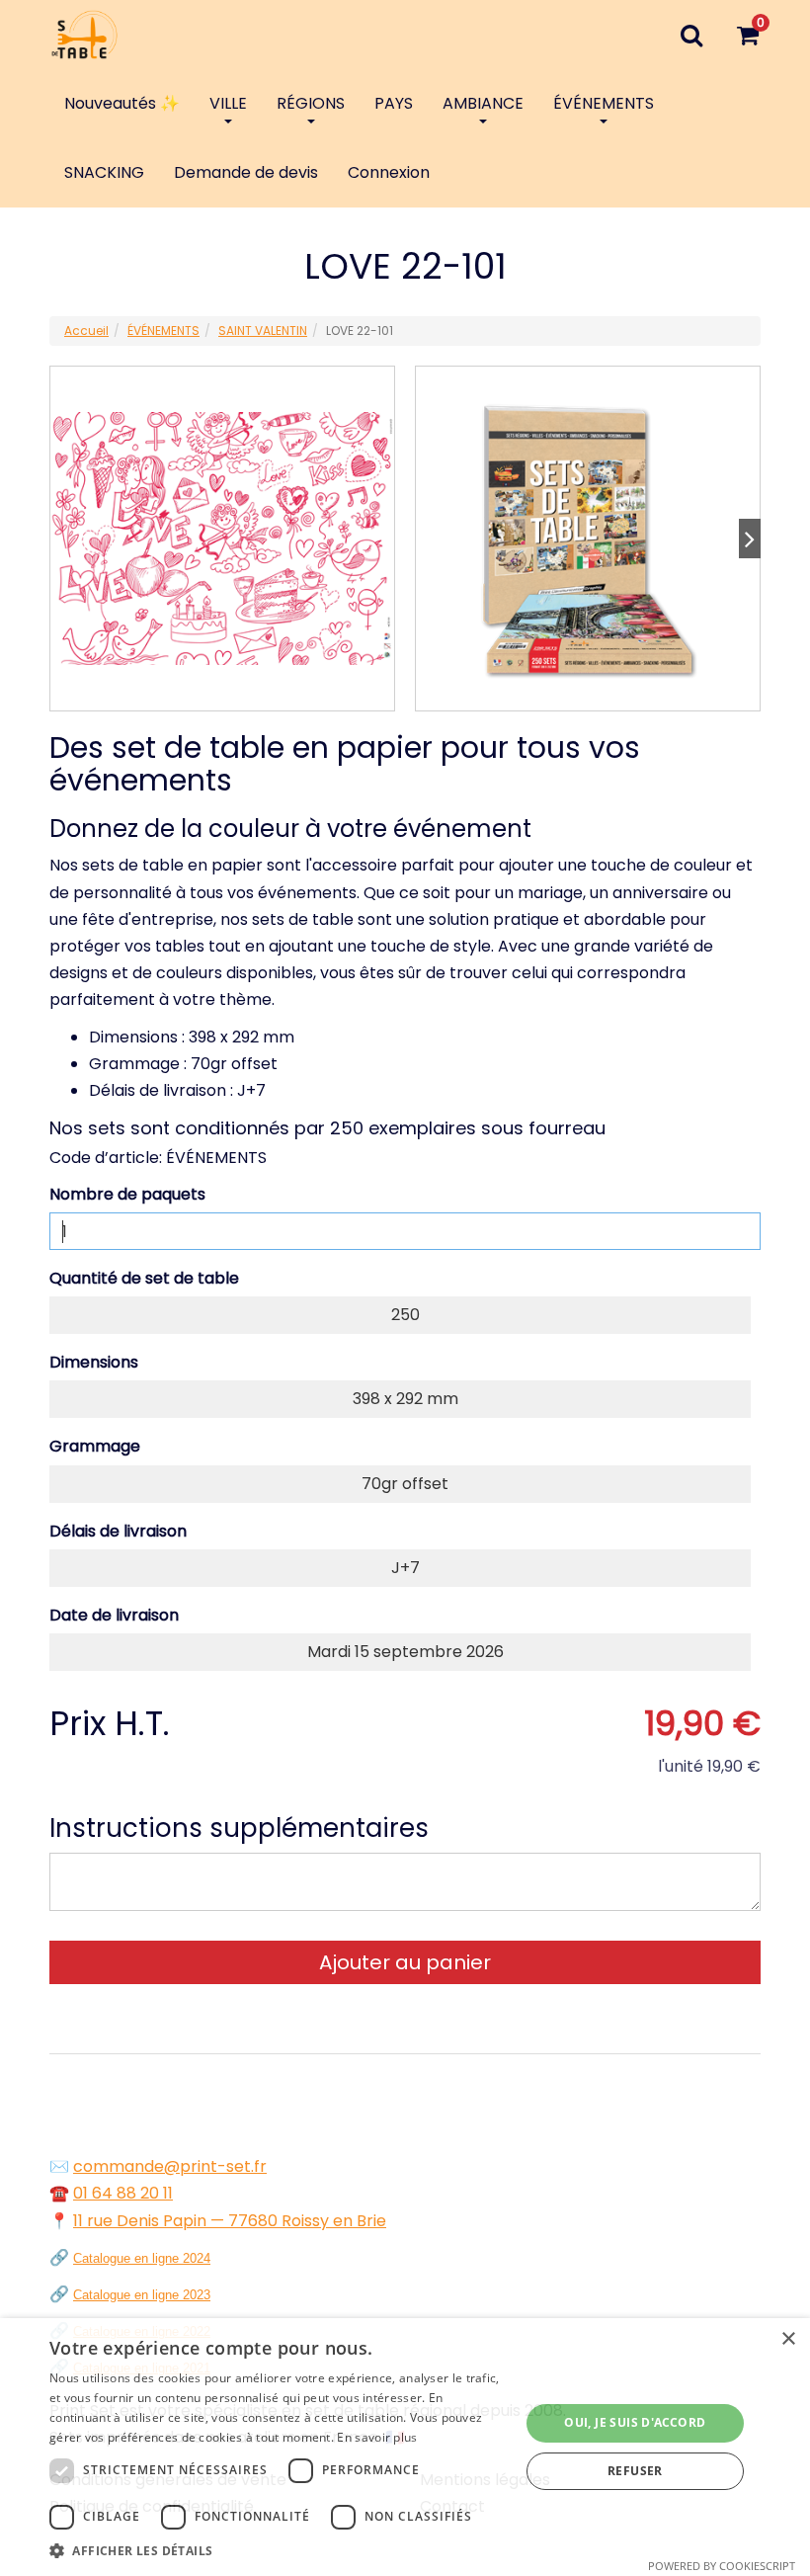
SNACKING (104, 172)
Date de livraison (114, 1615)
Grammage (95, 1446)
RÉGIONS (311, 103)
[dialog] (405, 2447)
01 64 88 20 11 (123, 2193)
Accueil (86, 331)
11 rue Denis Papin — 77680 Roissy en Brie (230, 2221)
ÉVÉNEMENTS (604, 103)
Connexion (389, 172)
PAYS (394, 103)
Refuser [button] (635, 2471)
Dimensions (94, 1362)
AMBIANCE (483, 103)
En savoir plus (377, 2437)
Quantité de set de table (144, 1278)
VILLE (228, 103)
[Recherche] (691, 35)
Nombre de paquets (127, 1194)
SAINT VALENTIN (263, 331)
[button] (278, 2551)
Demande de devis (246, 172)
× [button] (788, 2339)
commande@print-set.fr (170, 2166)
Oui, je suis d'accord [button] (635, 2422)
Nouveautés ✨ (122, 103)
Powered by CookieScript (722, 2566)
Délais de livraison (118, 1531)
